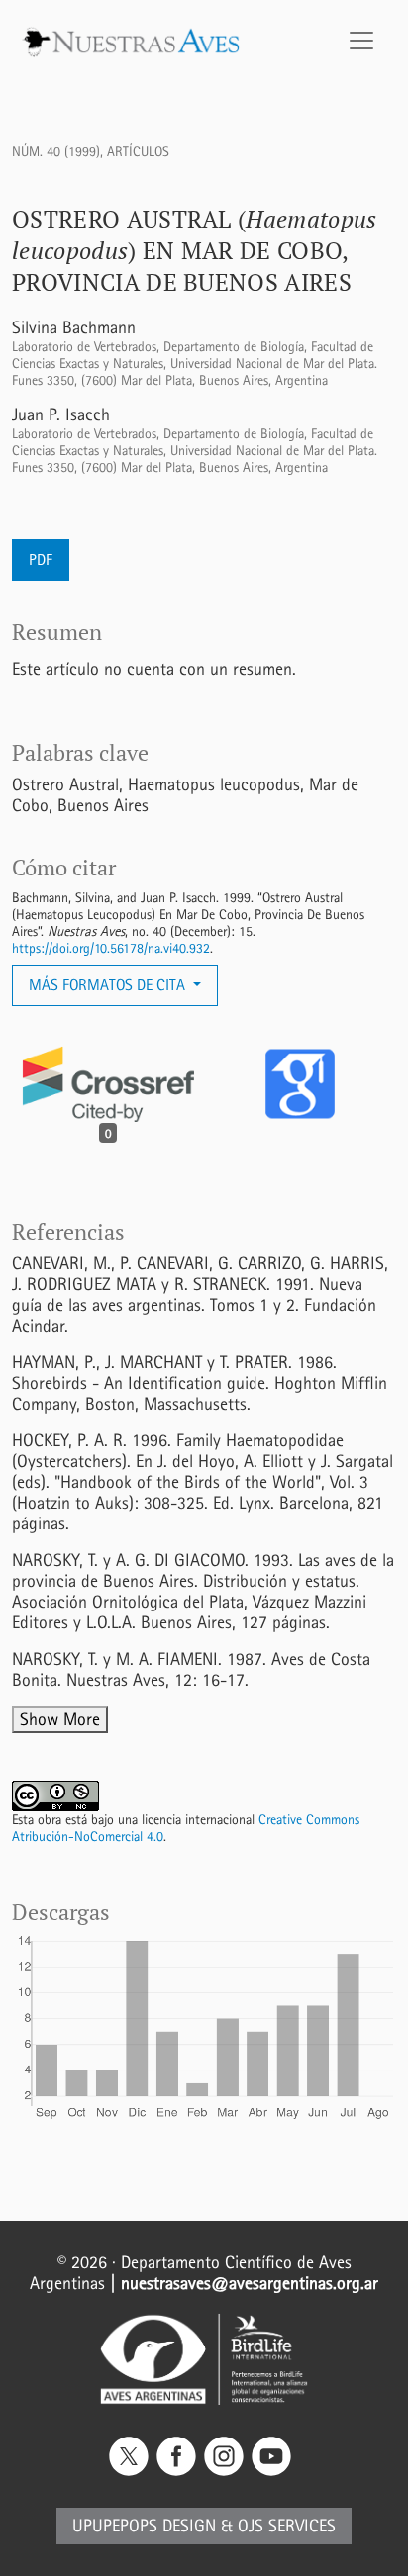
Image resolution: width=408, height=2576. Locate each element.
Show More (60, 1720)
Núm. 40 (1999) (56, 152)
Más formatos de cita (109, 985)
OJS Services (287, 2526)
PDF (41, 559)
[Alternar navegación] (361, 41)
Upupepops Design (144, 2526)
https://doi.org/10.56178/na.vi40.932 (111, 948)
